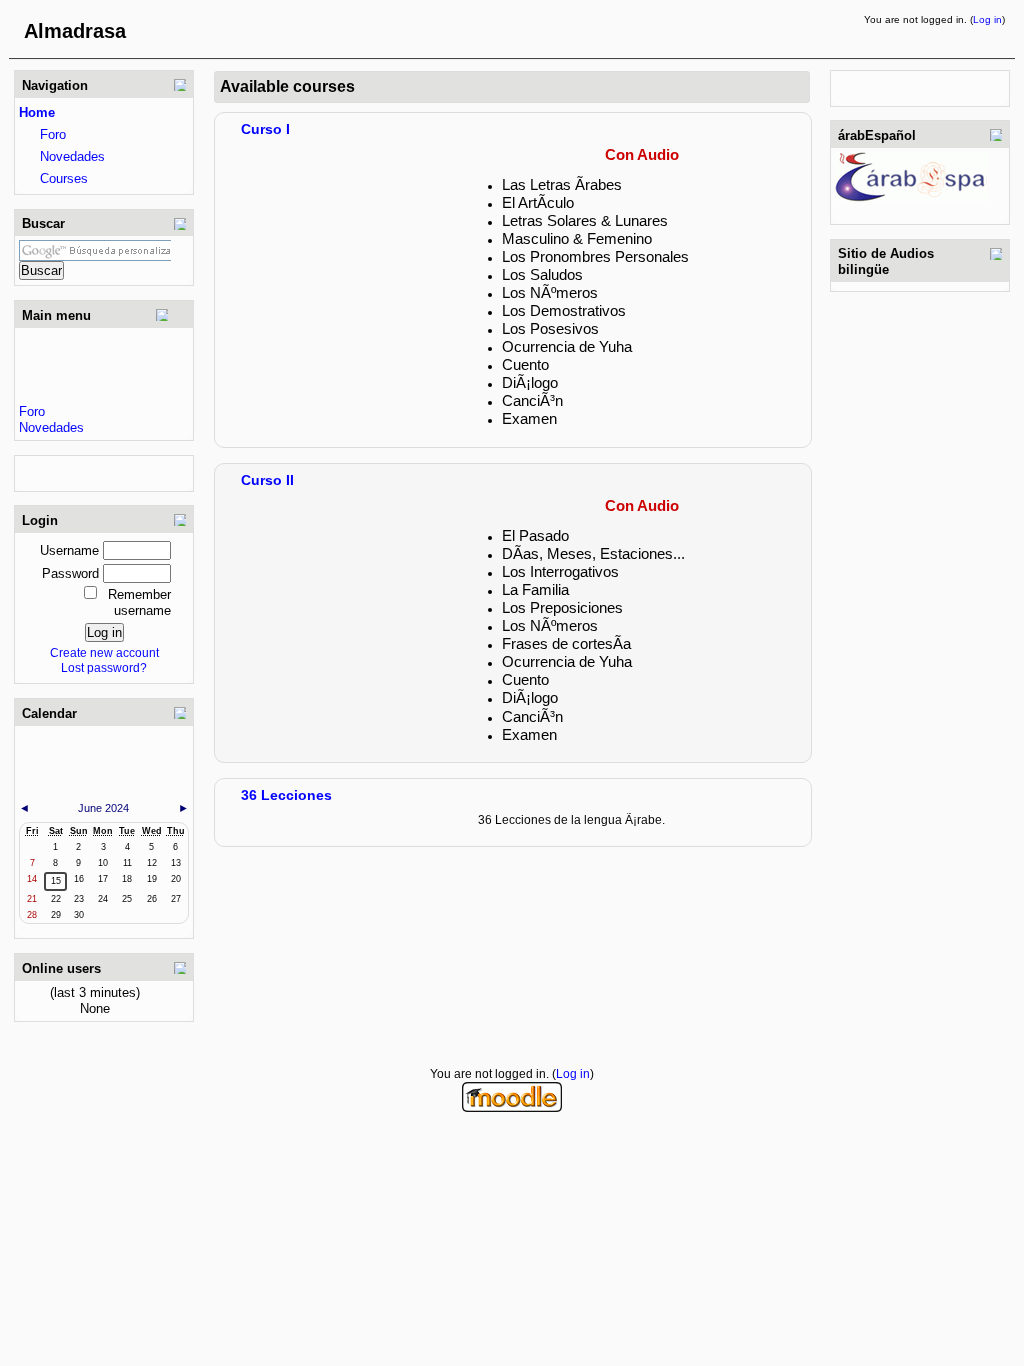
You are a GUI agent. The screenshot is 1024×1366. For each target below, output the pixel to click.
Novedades (72, 156)
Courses (64, 178)
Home (37, 112)
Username (69, 550)
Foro (53, 134)
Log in (987, 19)
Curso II (267, 480)
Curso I (265, 129)
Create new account (104, 652)
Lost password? (104, 667)
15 (56, 881)
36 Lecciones (286, 795)
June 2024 (103, 808)
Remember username (139, 602)
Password (70, 573)
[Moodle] (512, 1107)
